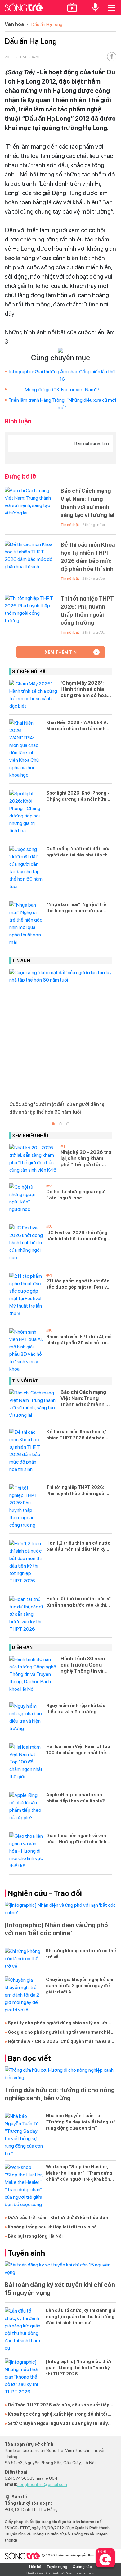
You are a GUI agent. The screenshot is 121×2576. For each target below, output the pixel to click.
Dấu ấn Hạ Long (47, 24)
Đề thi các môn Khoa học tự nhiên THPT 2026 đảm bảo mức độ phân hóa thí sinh (88, 557)
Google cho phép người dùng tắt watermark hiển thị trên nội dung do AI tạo (61, 2032)
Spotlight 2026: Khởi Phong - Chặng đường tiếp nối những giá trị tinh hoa (78, 796)
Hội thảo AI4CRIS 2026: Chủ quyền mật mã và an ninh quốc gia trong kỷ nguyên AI (60, 2042)
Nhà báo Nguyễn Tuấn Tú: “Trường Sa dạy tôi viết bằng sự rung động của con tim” (80, 2122)
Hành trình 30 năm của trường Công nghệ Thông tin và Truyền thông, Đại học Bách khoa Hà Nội (83, 1665)
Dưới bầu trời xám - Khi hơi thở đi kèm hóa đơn (58, 2218)
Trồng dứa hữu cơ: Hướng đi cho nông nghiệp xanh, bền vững (60, 2094)
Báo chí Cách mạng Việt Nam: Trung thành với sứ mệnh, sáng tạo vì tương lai (87, 503)
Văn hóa (14, 24)
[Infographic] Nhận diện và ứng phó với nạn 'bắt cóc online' (56, 1929)
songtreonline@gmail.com (42, 2484)
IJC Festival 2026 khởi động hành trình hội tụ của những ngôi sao (77, 1236)
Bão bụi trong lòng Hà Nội (35, 2236)
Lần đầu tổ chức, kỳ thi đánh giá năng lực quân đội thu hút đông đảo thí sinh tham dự (81, 2317)
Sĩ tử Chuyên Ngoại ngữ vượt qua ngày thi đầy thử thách (58, 2424)
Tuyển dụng (57, 2567)
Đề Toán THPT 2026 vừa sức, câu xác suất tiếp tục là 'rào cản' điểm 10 (59, 2405)
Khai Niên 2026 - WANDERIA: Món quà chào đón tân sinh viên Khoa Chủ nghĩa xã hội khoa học (77, 726)
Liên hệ (35, 2567)
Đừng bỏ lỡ (20, 476)
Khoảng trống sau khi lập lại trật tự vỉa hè (52, 2227)
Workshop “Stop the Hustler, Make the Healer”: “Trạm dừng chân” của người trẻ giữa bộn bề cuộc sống (79, 2173)
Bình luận (18, 421)
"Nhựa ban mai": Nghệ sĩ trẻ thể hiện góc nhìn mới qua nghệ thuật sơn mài (76, 908)
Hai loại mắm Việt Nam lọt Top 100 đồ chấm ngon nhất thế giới (78, 1750)
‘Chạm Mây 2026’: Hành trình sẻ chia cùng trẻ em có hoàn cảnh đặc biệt (85, 689)
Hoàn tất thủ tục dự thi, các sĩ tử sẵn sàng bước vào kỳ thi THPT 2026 (78, 1602)
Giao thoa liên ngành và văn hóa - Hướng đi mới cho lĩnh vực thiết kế (76, 1839)
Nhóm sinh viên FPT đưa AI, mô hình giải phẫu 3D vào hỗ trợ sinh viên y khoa (79, 1340)
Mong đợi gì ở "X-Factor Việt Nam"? (62, 390)
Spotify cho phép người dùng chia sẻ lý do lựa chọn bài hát (58, 2023)
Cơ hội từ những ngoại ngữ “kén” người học (75, 1195)
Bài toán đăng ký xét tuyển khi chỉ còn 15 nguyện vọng (60, 2289)
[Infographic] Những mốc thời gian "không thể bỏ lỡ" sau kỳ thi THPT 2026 (78, 2368)
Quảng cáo (82, 2567)
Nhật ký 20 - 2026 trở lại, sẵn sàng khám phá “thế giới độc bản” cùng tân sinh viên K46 (86, 1159)
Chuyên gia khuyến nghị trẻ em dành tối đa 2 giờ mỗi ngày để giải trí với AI (80, 1986)
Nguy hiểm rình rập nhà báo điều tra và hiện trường (76, 1709)
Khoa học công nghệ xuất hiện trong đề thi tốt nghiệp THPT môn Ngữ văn (58, 2414)
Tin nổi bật (70, 525)
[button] (53, 1124)
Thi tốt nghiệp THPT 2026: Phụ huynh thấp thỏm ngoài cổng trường (87, 611)
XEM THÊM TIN (61, 652)
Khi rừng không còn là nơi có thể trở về (81, 1954)
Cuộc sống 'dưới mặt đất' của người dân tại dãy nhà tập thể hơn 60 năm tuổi (78, 852)
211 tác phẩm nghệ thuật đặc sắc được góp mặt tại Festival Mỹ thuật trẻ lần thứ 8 (78, 1284)
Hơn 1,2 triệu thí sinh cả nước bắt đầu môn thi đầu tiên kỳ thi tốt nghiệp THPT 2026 (78, 1546)
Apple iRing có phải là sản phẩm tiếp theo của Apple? (76, 1798)
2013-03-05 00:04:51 (22, 57)
